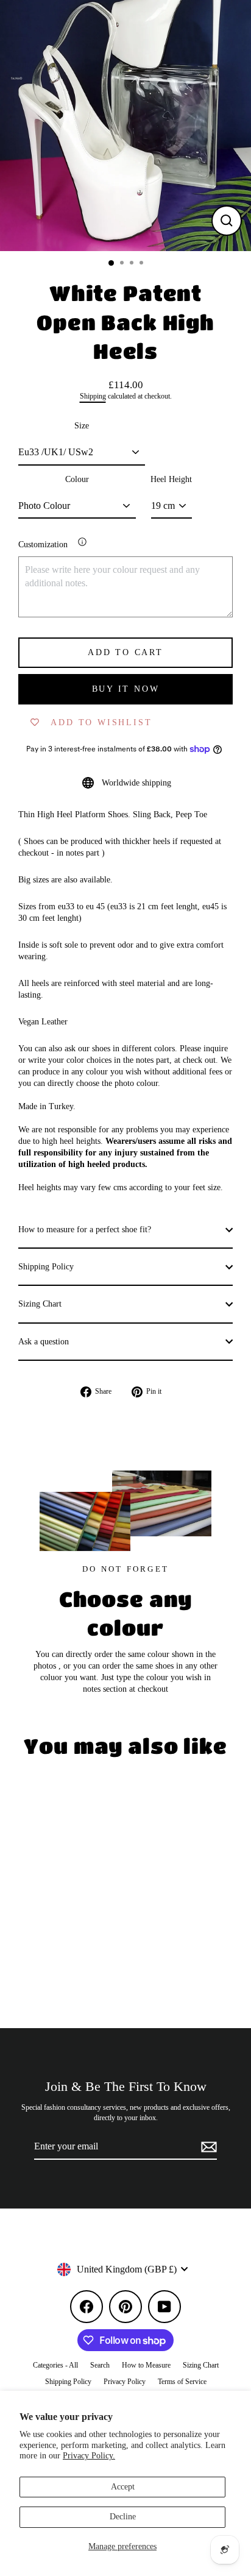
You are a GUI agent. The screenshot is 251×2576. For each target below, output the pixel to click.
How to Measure (146, 2365)
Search (100, 2365)
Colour (77, 479)
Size (82, 426)
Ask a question (44, 1342)
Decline (123, 2517)
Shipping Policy (46, 1267)
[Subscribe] (207, 2147)
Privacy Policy (125, 2382)
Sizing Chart (40, 1304)
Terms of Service (182, 2382)
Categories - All (55, 2365)
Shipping (93, 396)
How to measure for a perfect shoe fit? (85, 1229)
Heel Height (171, 479)
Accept (123, 2487)
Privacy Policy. (89, 2456)
